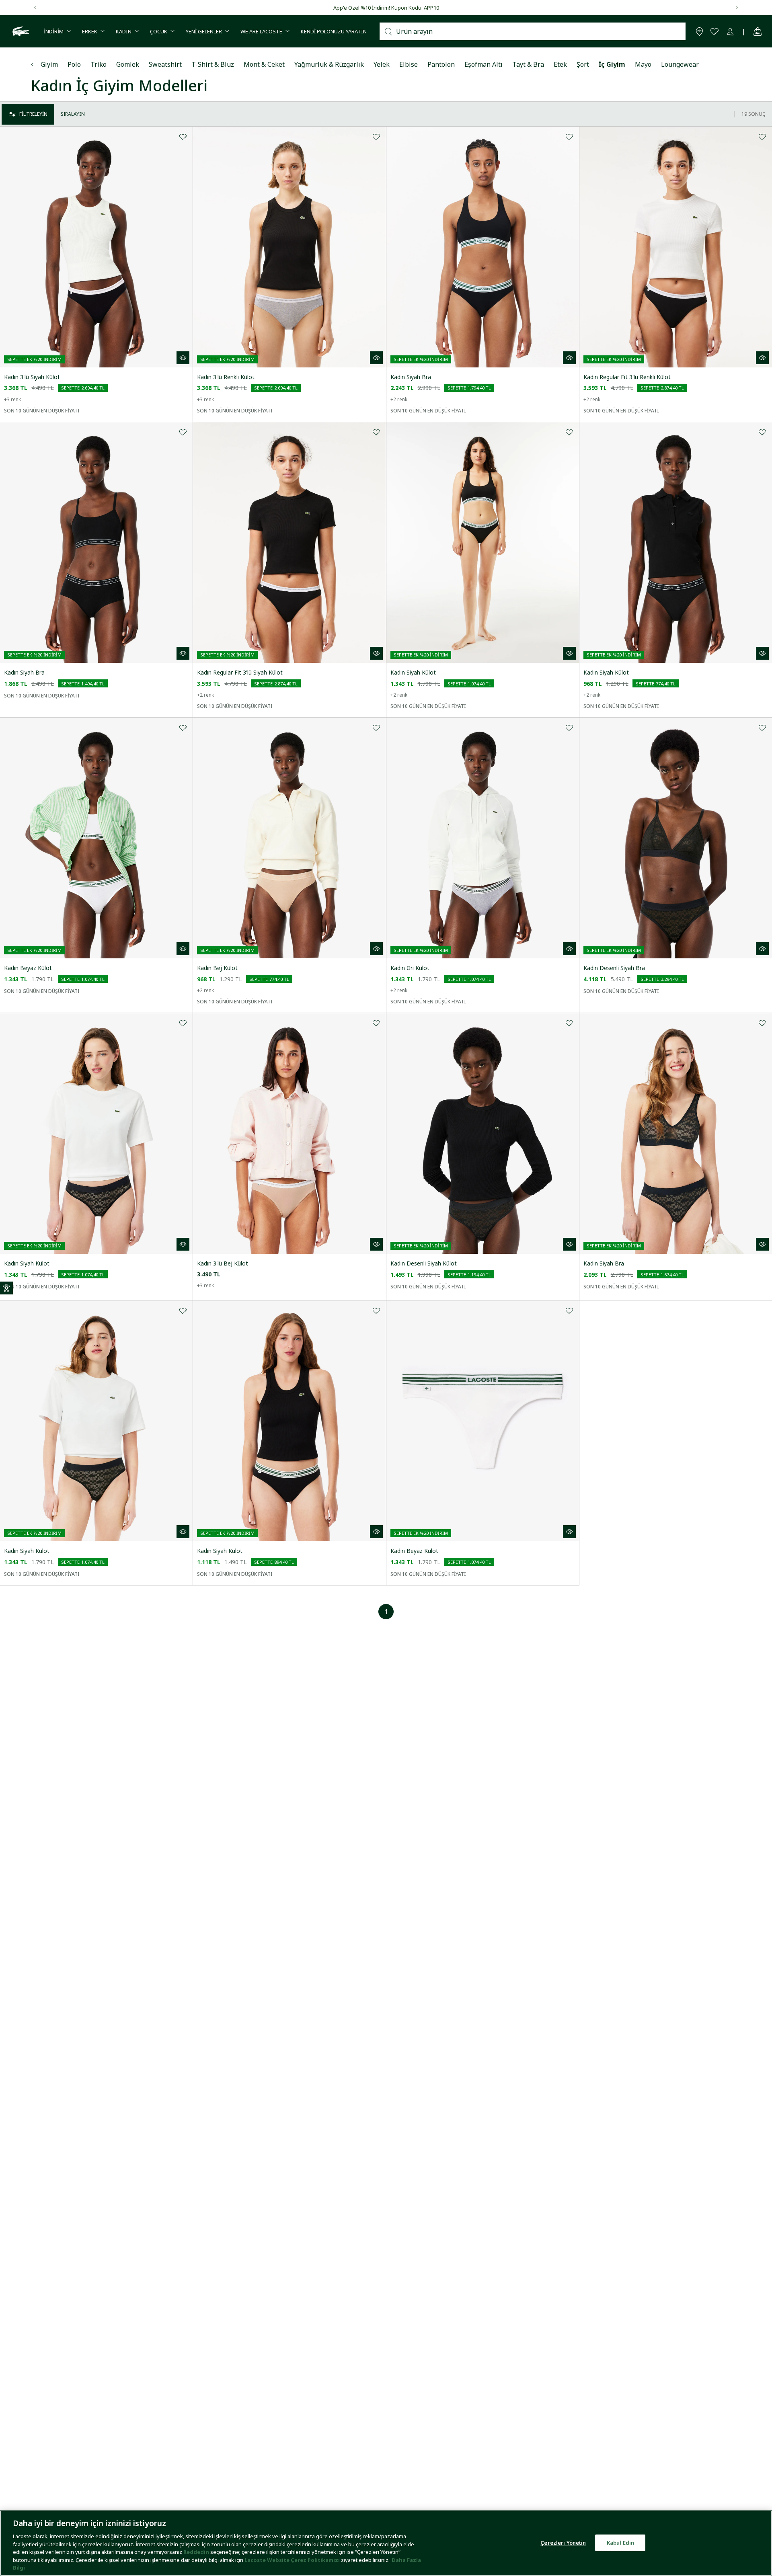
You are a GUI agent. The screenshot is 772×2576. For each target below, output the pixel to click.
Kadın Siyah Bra (411, 377)
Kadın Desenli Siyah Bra (614, 968)
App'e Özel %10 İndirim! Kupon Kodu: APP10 (386, 8)
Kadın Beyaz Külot (28, 968)
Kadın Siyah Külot (413, 672)
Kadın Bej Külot (217, 968)
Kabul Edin (620, 2542)
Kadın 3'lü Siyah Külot (32, 377)
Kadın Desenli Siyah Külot (424, 1263)
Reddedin (196, 2552)
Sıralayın (73, 114)
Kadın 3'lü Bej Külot (223, 1263)
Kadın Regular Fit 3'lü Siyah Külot (240, 672)
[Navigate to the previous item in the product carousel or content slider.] (35, 8)
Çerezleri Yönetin (563, 2542)
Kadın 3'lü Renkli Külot (226, 377)
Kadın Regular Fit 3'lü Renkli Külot (627, 377)
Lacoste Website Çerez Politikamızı (293, 2560)
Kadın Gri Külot (410, 968)
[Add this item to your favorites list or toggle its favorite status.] (183, 136)
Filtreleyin (33, 114)
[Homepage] (20, 31)
